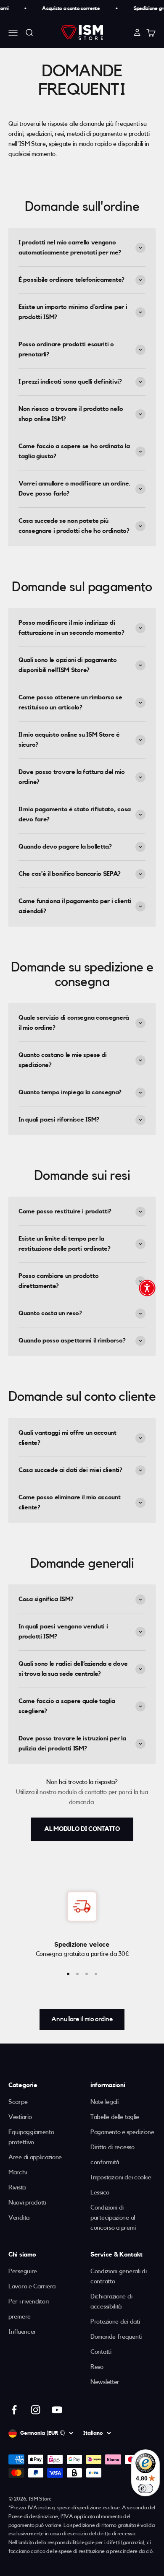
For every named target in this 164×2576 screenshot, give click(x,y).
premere (20, 2317)
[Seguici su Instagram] (36, 2410)
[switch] (145, 2488)
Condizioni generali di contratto (118, 2276)
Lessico (100, 2193)
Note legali (104, 2102)
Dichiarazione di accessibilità (111, 2302)
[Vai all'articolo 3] (87, 1974)
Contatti (101, 2352)
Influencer (22, 2332)
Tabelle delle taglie (115, 2117)
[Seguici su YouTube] (57, 2410)
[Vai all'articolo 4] (96, 1974)
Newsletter (105, 2382)
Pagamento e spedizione (122, 2132)
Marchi (17, 2172)
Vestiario (20, 2117)
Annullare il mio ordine (82, 2019)
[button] (147, 1288)
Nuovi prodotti (27, 2203)
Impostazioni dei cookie (121, 2177)
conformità (105, 2162)
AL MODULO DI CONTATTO (82, 1829)
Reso (97, 2367)
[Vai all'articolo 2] (77, 1974)
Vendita (19, 2218)
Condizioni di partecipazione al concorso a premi (113, 2218)
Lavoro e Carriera (32, 2286)
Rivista (17, 2188)
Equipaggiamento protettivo (31, 2137)
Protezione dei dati (115, 2322)
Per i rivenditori (29, 2302)
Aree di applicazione (35, 2157)
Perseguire (23, 2271)
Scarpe (18, 2102)
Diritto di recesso (112, 2147)
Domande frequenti (116, 2337)
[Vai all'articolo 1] (68, 1974)
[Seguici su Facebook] (14, 2410)
